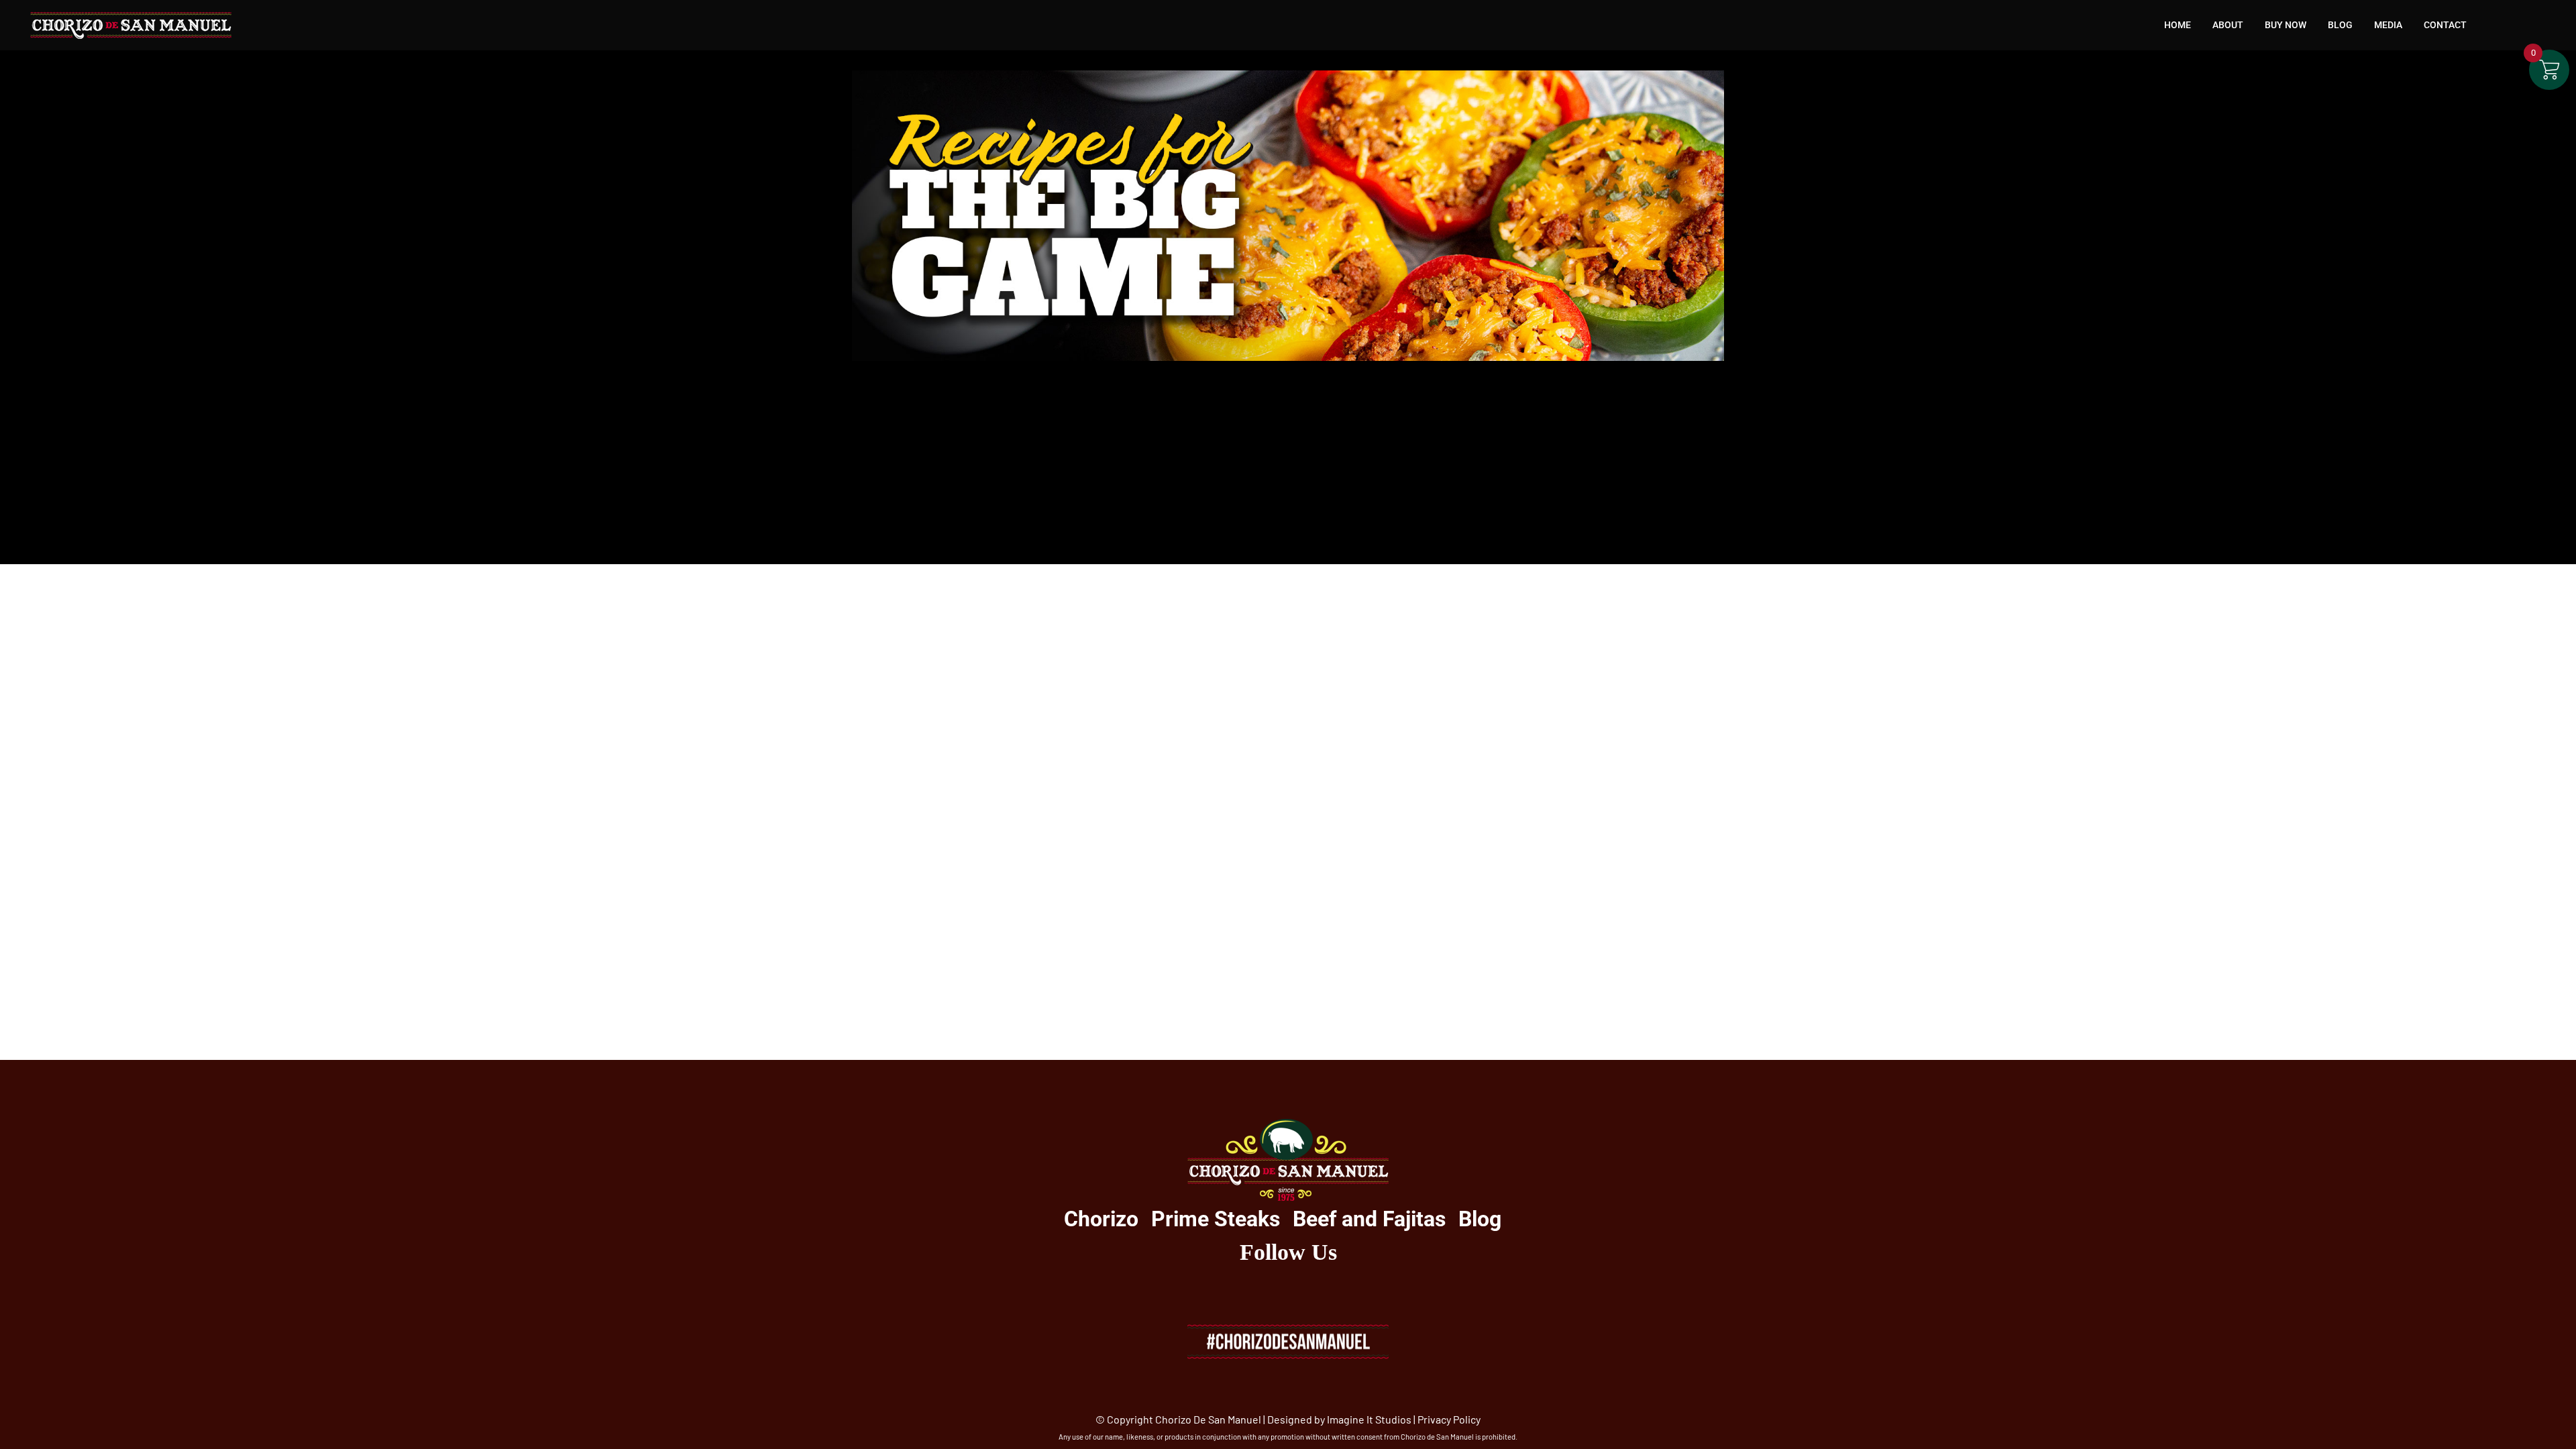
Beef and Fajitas (1369, 1219)
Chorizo (1101, 1219)
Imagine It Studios (1369, 1419)
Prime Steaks (1216, 1219)
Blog (1480, 1219)
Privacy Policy (1449, 1419)
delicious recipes (1365, 464)
